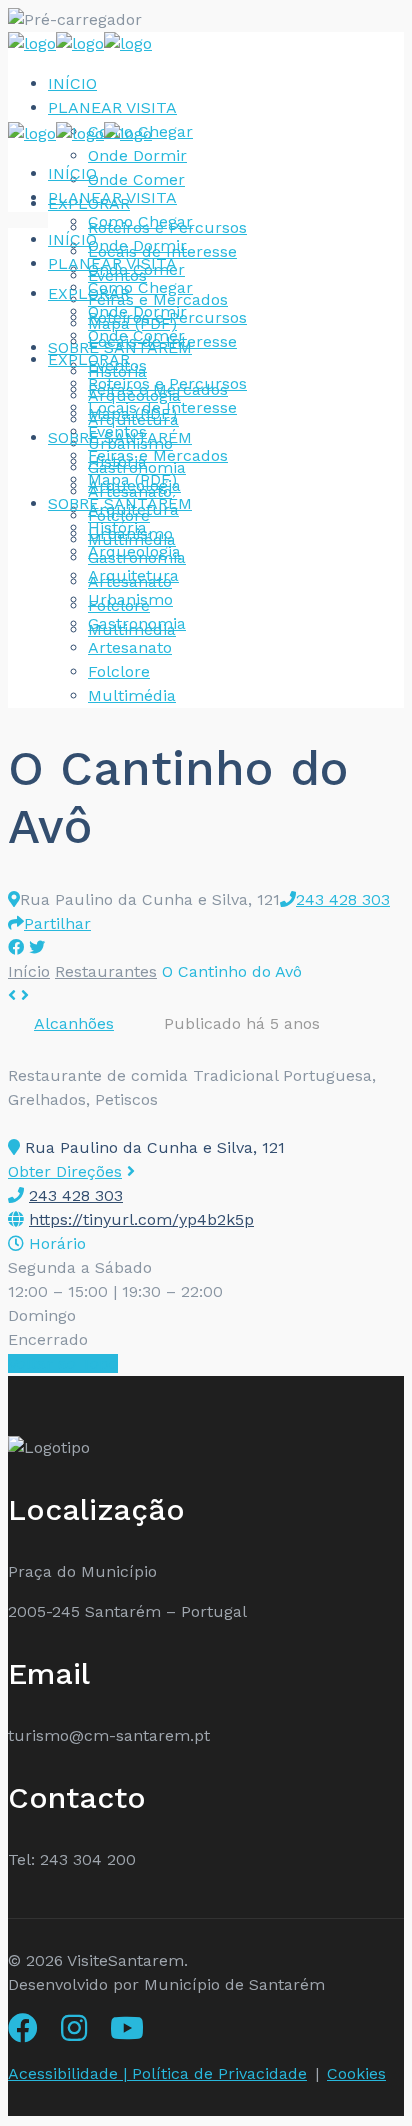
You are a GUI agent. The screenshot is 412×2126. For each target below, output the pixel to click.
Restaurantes (106, 971)
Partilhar (57, 923)
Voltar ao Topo (63, 1363)
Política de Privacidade (219, 2073)
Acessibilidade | (70, 2073)
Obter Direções (65, 1171)
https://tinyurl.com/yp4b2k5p (141, 1219)
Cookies (356, 2073)
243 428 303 (343, 899)
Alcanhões (74, 1023)
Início (29, 971)
